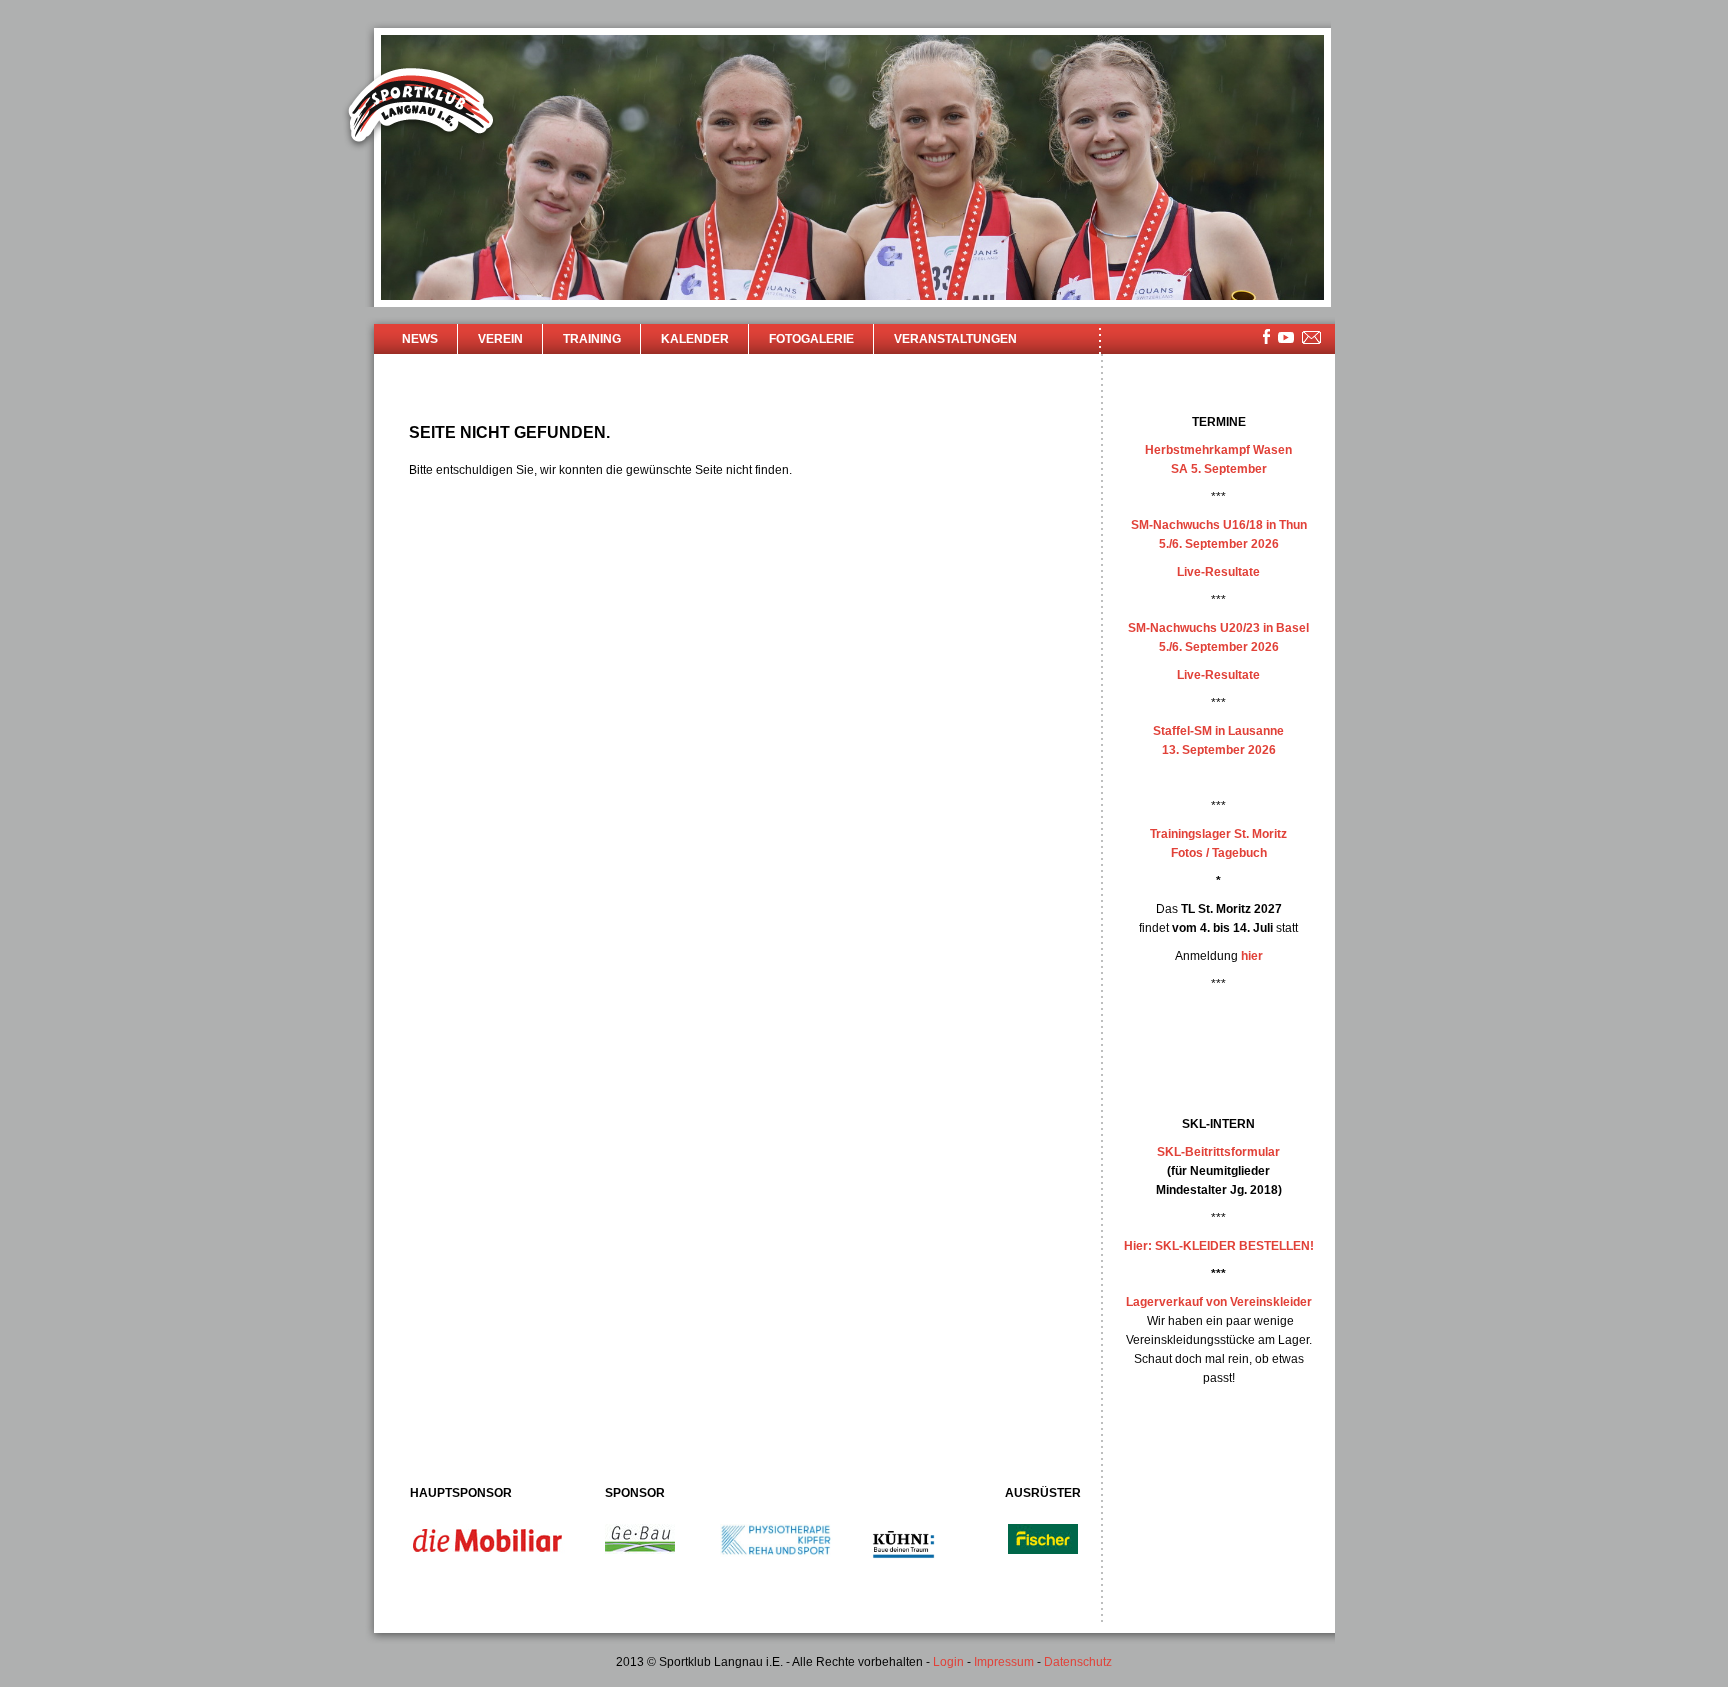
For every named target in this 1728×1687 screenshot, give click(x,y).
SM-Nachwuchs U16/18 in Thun (1219, 525)
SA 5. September (1219, 469)
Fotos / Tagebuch (1219, 853)
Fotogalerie (811, 339)
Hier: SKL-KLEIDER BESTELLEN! (1219, 1246)
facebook (1266, 336)
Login (948, 1662)
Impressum (1004, 1662)
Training (592, 339)
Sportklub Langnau (421, 108)
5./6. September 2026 (1219, 544)
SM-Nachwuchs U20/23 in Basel (1218, 628)
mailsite (1312, 338)
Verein (500, 339)
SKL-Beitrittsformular (1218, 1152)
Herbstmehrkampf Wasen (1218, 450)
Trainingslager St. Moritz (1218, 834)
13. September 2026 (1219, 750)
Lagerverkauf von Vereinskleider (1219, 1302)
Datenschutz (1078, 1662)
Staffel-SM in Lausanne (1218, 731)
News (420, 339)
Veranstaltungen (955, 339)
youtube (1286, 337)
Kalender (695, 339)
